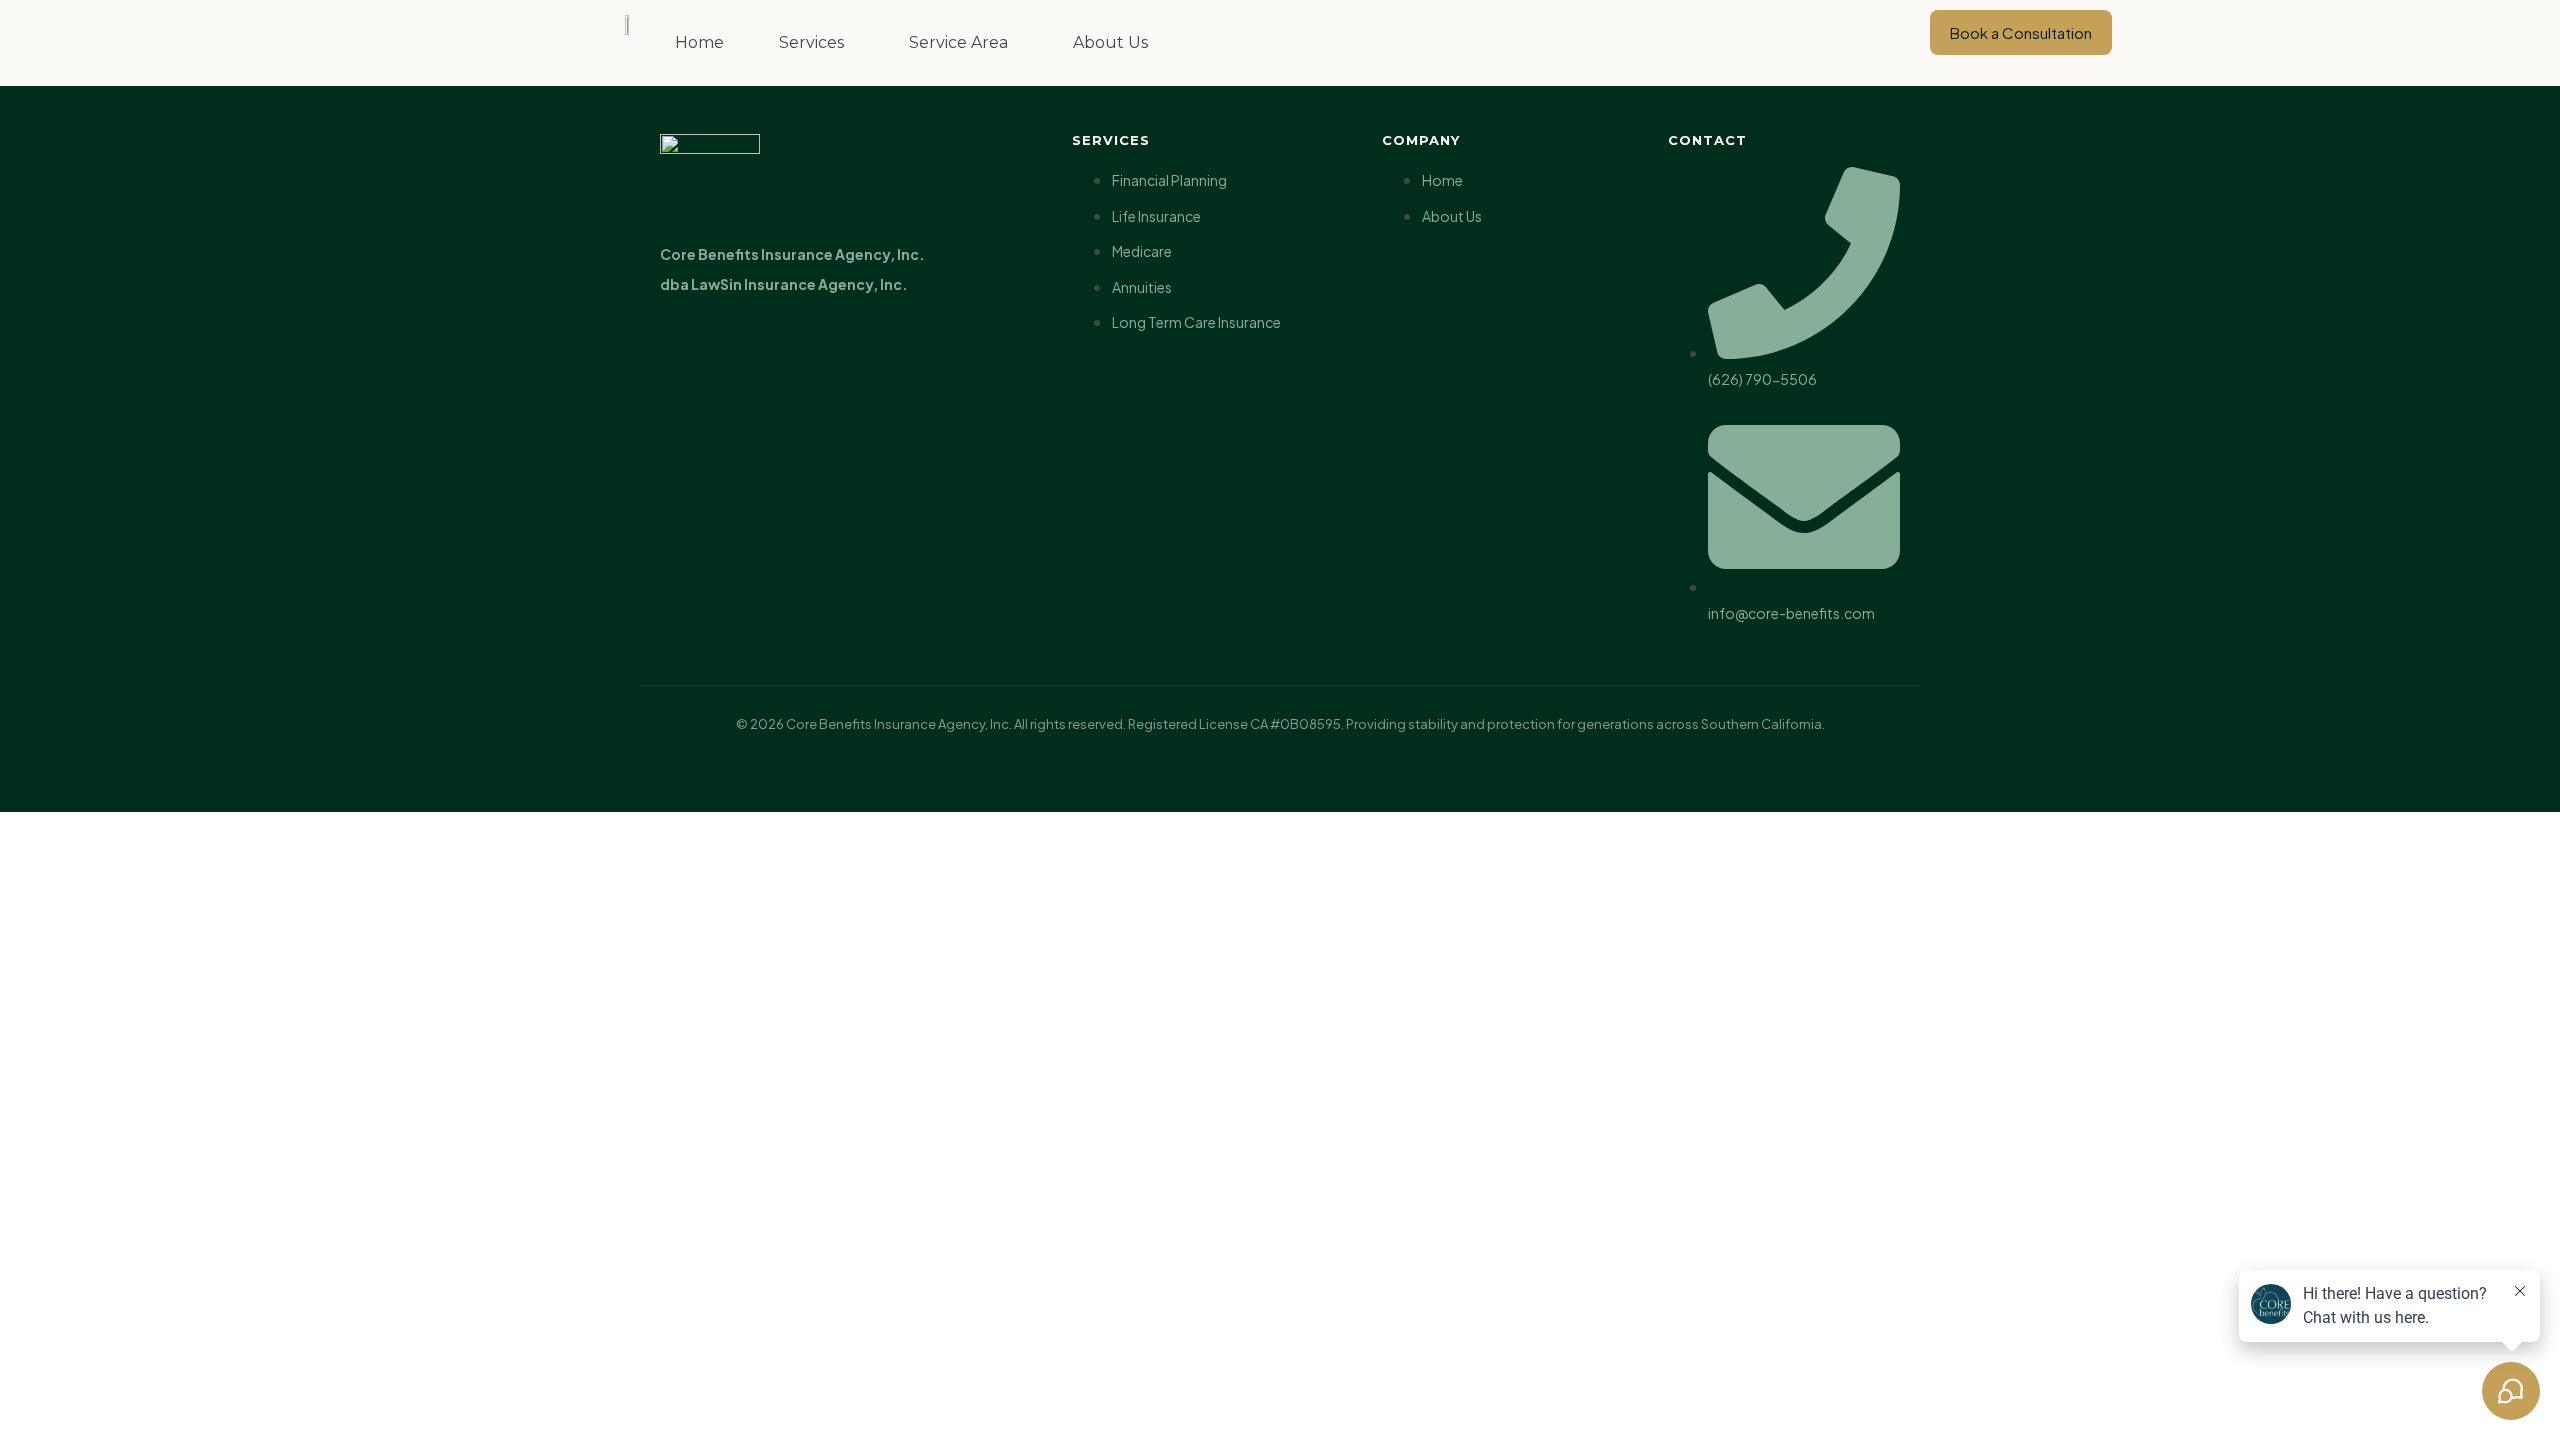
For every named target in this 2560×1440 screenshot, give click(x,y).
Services (811, 42)
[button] (816, 43)
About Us (1110, 42)
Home (699, 42)
